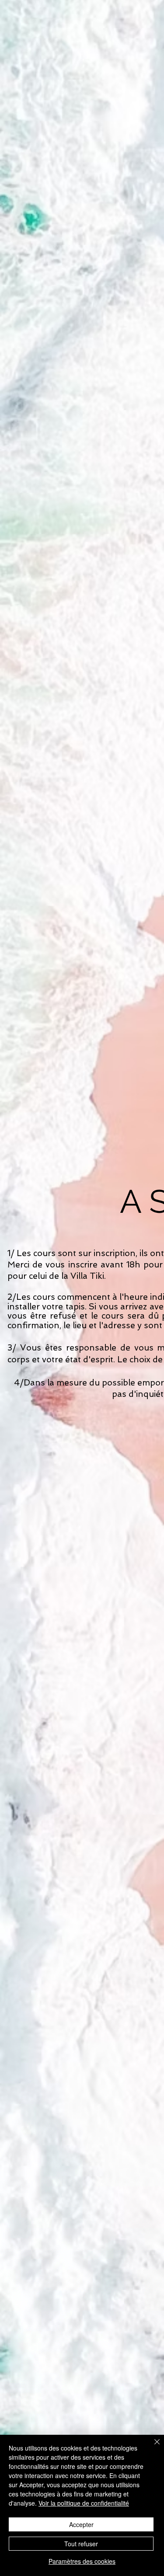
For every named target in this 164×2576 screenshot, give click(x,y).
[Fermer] (152, 2447)
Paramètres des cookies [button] (82, 2561)
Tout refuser (81, 2544)
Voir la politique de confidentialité (84, 2503)
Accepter (81, 2524)
